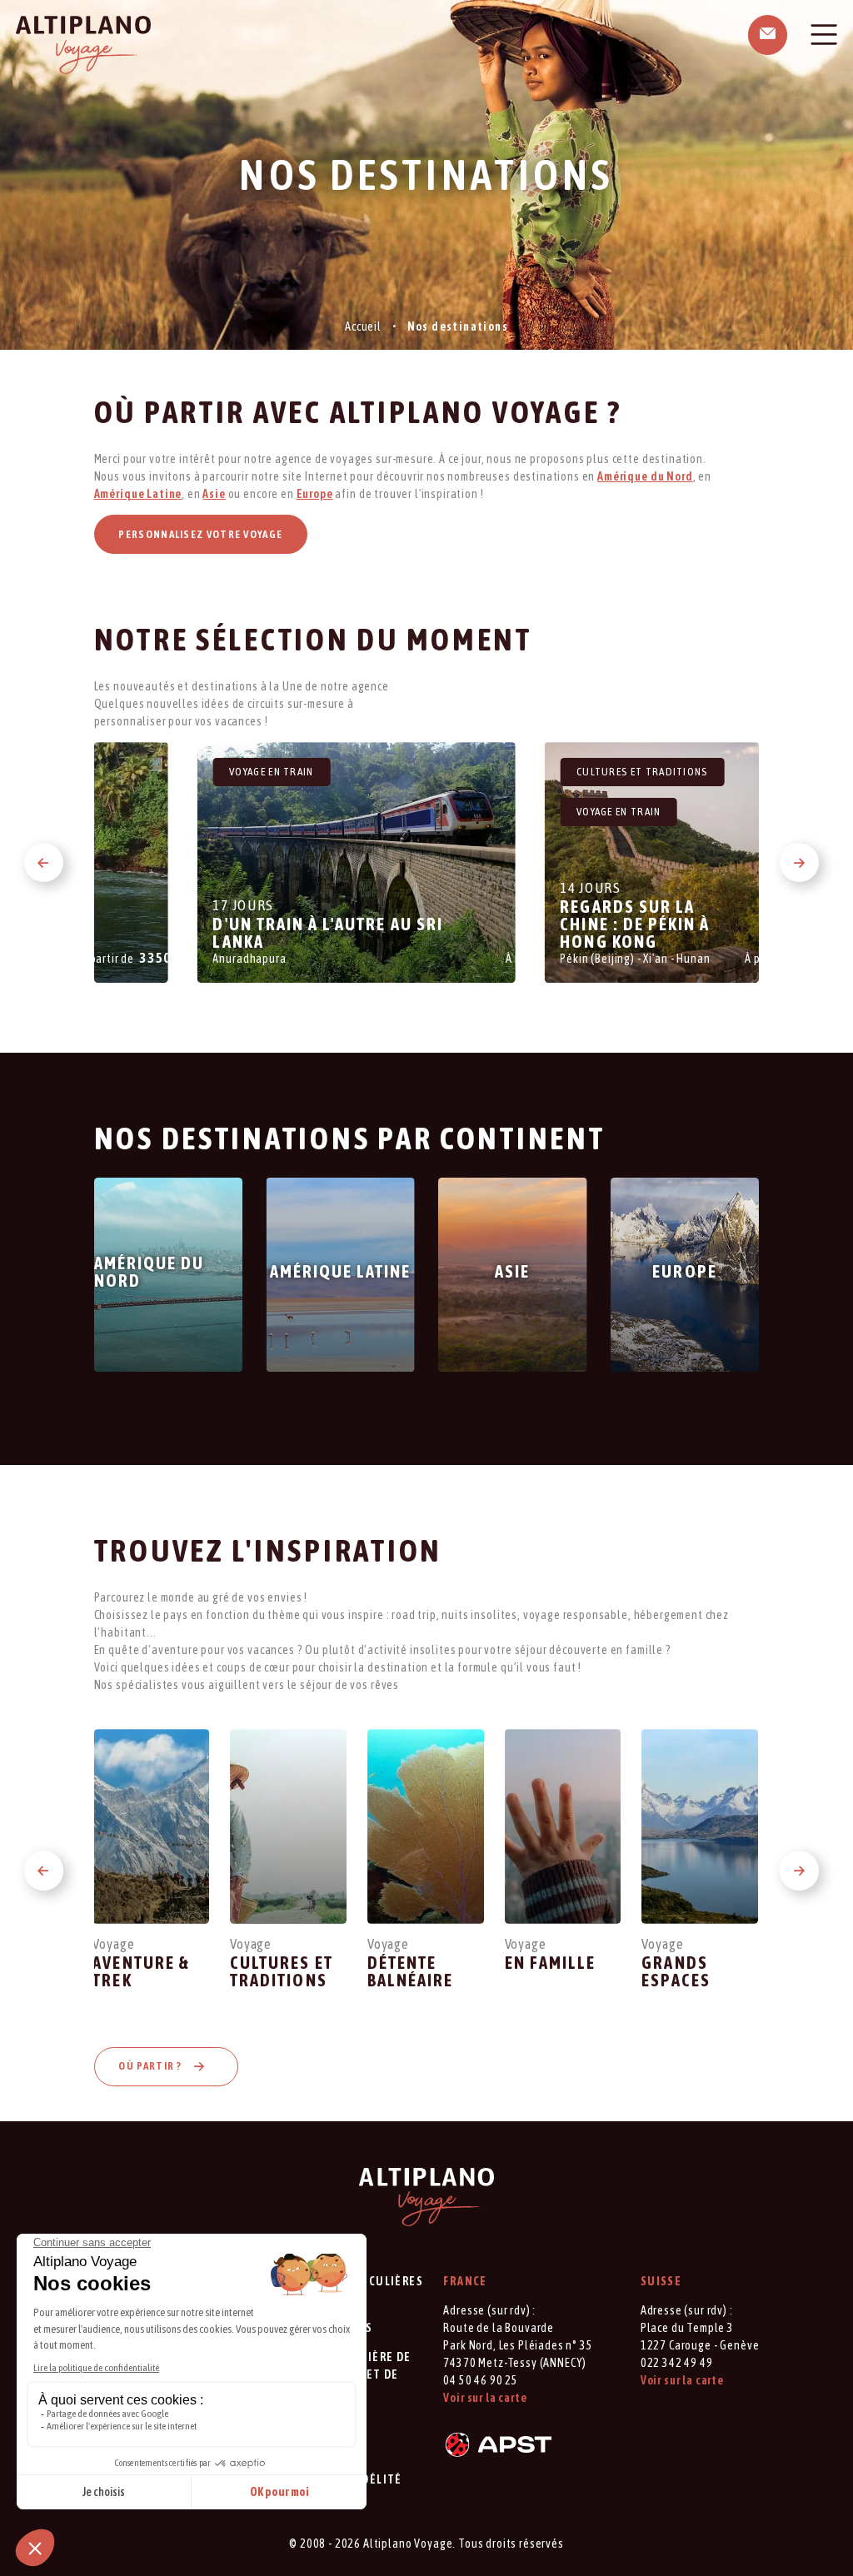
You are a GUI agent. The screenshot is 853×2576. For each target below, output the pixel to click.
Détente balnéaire (410, 1971)
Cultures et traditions (282, 1971)
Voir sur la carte (485, 2398)
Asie (214, 494)
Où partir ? (152, 2066)
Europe (315, 494)
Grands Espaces (676, 1971)
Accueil (363, 326)
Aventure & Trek (141, 1971)
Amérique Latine (138, 494)
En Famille (551, 1963)
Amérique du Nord (645, 476)
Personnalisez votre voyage (200, 534)
